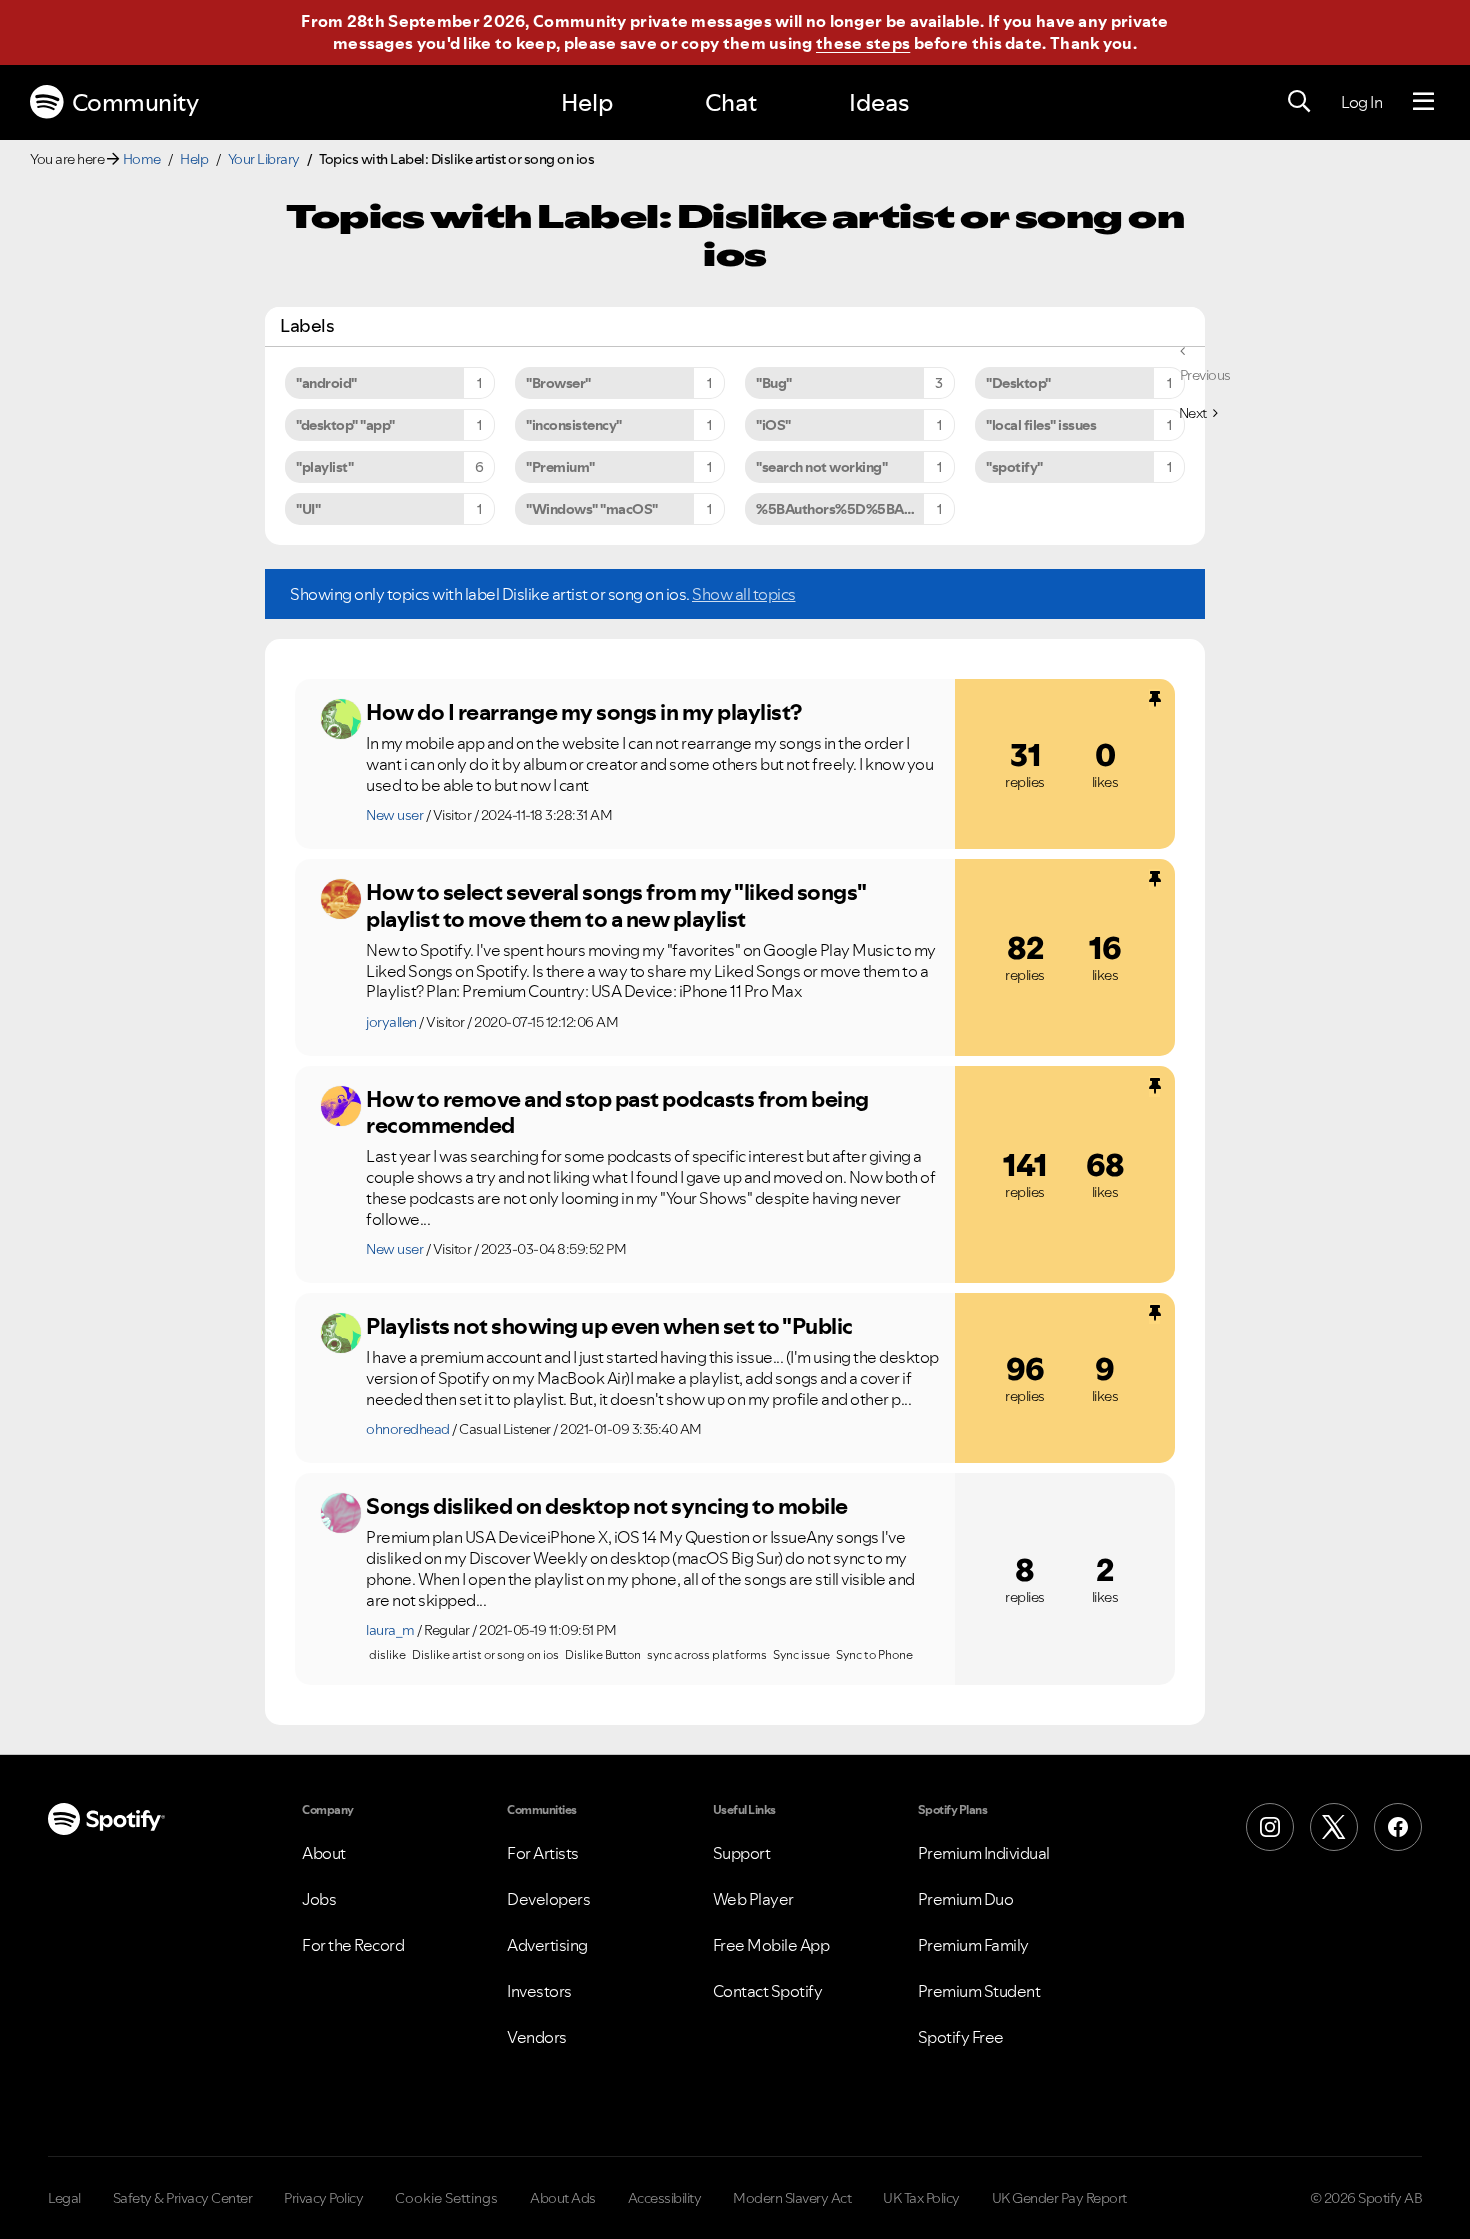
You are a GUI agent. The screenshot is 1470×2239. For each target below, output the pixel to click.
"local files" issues (1041, 425)
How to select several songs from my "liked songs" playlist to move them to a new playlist (616, 905)
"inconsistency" (574, 425)
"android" (326, 383)
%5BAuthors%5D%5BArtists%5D (855, 509)
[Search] (1299, 102)
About (324, 1853)
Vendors (537, 2037)
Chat (731, 102)
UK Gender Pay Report (1059, 2198)
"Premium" (560, 467)
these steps (863, 43)
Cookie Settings (446, 2198)
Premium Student (979, 1991)
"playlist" (324, 467)
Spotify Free (961, 2037)
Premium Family (973, 1945)
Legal (64, 2198)
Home (142, 159)
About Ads (563, 2198)
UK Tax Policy (921, 2198)
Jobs (319, 1899)
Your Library (264, 159)
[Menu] (1423, 102)
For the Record (353, 1945)
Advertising (547, 1945)
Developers (548, 1899)
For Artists (543, 1853)
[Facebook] (1398, 1827)
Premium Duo (966, 1899)
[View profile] (341, 719)
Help (587, 102)
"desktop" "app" (345, 425)
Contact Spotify (768, 1991)
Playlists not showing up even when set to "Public (609, 1326)
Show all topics (744, 594)
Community (135, 102)
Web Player (753, 1899)
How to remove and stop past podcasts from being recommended (617, 1112)
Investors (539, 1991)
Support (742, 1853)
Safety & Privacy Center (183, 2198)
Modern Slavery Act (792, 2198)
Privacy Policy (323, 2198)
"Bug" (774, 383)
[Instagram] (1270, 1827)
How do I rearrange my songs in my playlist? (584, 712)
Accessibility (665, 2198)
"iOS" (773, 425)
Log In (1361, 102)
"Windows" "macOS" (592, 509)
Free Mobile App (771, 1945)
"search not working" (821, 467)
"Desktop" (1018, 383)
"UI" (308, 509)
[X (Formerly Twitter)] (1334, 1827)
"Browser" (558, 383)
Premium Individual (984, 1853)
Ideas (879, 102)
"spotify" (1014, 467)
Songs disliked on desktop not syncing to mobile (607, 1506)
